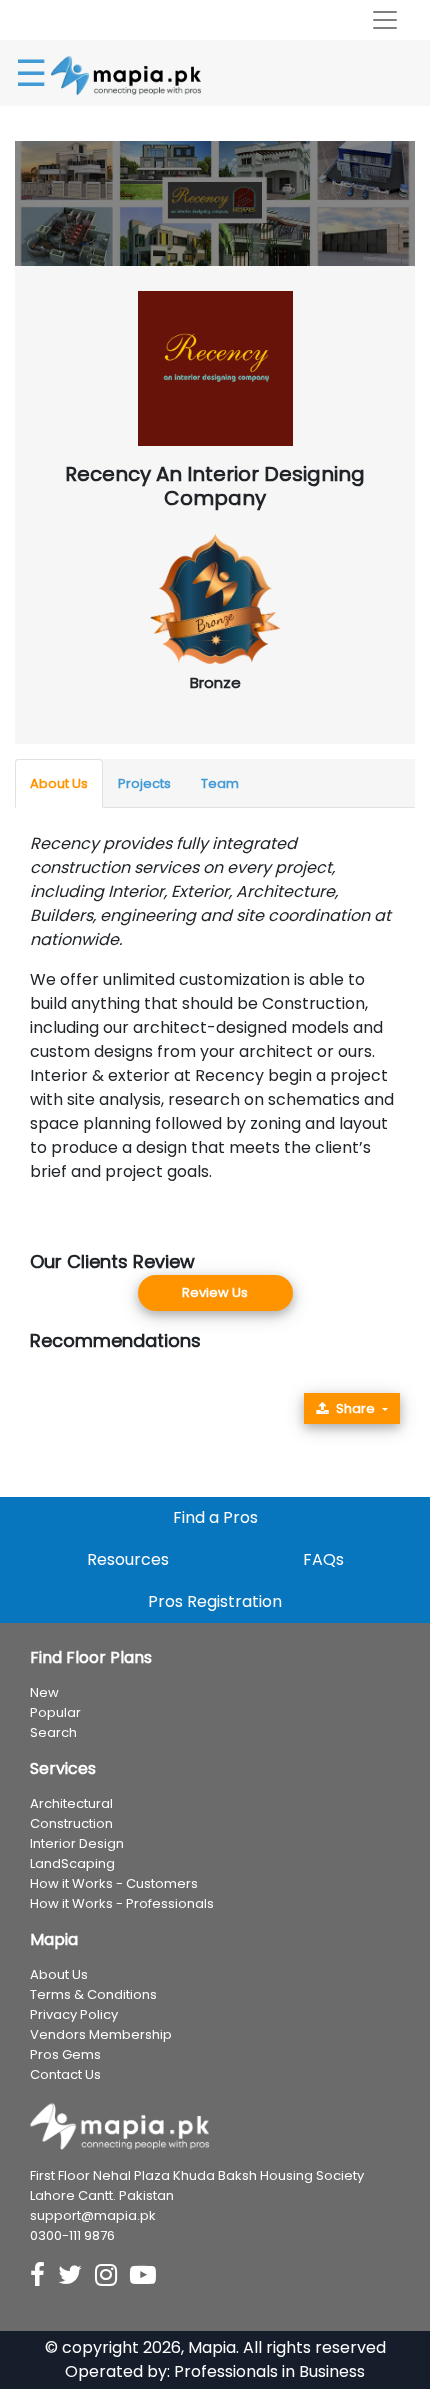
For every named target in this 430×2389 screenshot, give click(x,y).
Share (355, 1408)
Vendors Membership (101, 2034)
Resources (128, 1559)
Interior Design (77, 1843)
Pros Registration (215, 1601)
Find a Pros (215, 1517)
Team (220, 783)
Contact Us (65, 2074)
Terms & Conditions (93, 1994)
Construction (71, 1823)
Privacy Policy (74, 2014)
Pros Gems (65, 2054)
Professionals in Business (269, 2371)
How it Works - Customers (114, 1883)
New (44, 1692)
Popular (55, 1712)
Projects (144, 783)
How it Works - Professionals (122, 1903)
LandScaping (72, 1863)
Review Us (215, 1292)
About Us (59, 783)
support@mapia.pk (93, 2215)
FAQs (323, 1559)
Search (53, 1732)
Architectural (71, 1803)
